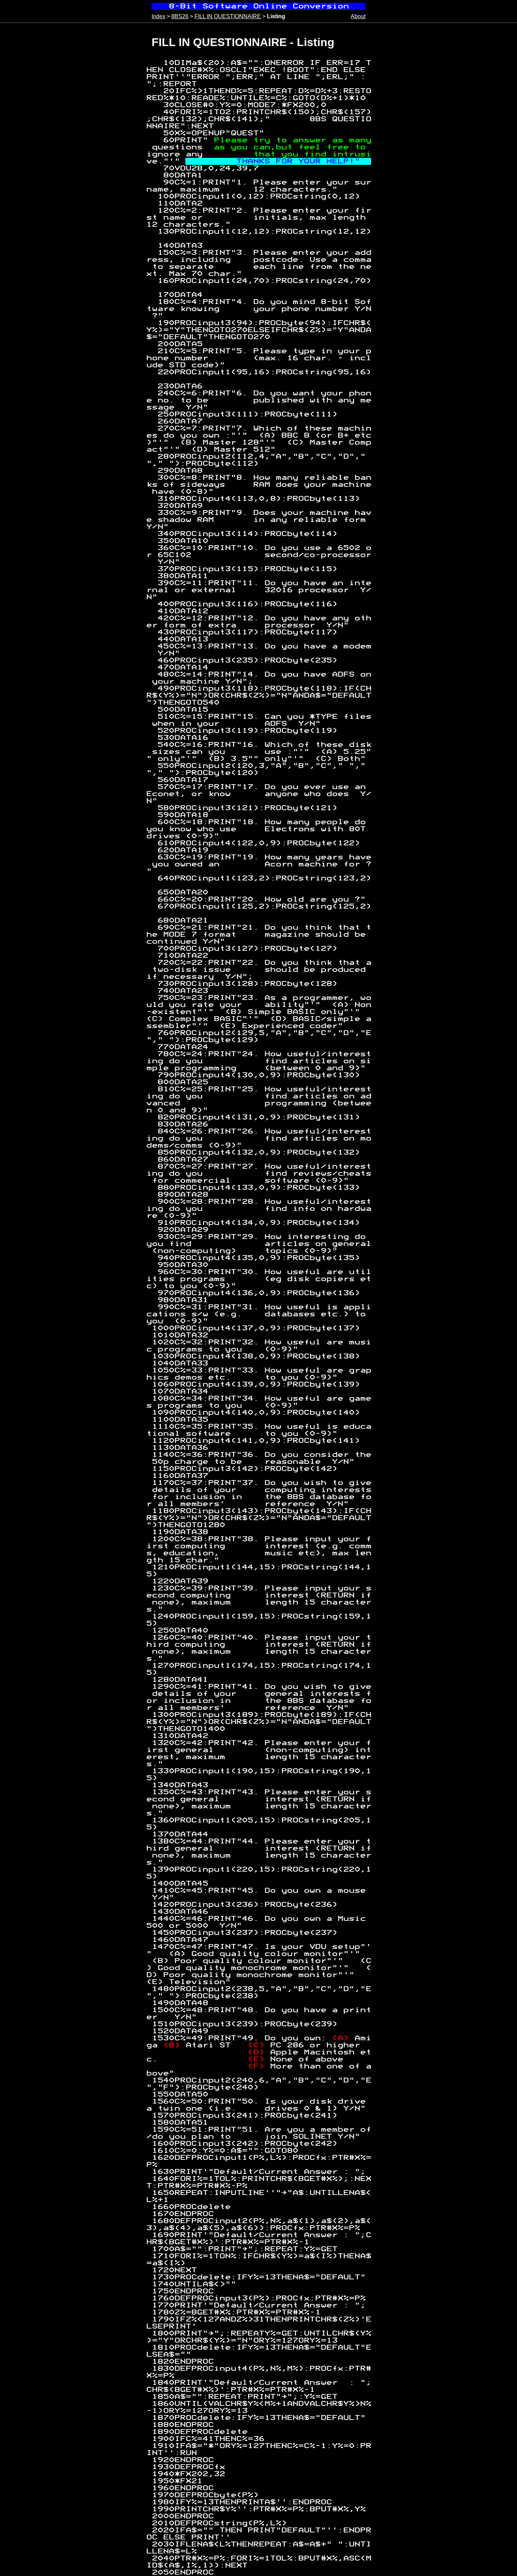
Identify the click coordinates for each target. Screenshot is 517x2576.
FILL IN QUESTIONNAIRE (228, 16)
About (358, 16)
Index (158, 16)
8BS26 (180, 16)
